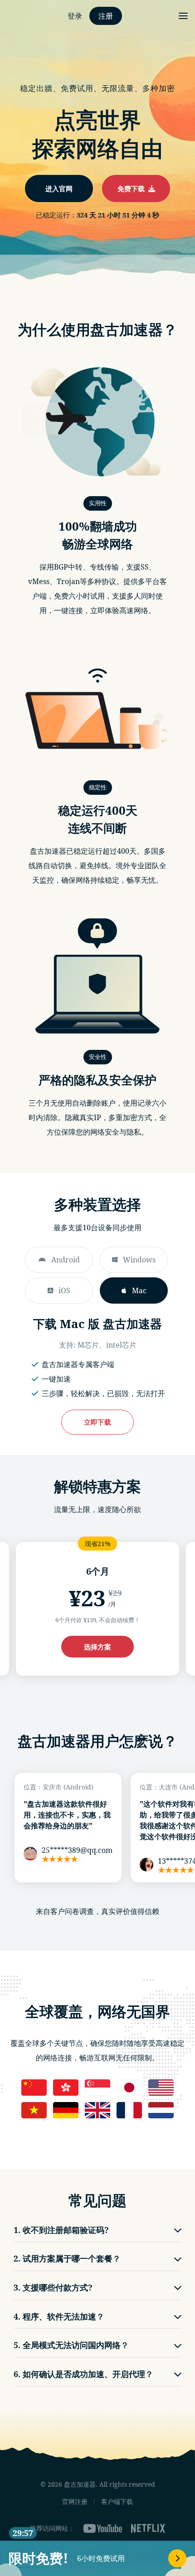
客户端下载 (117, 2501)
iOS (64, 1290)
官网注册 (75, 2501)
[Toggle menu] (183, 16)
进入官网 (59, 188)
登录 (75, 16)
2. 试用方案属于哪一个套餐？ (67, 2258)
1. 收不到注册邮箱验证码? (61, 2230)
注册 (106, 16)
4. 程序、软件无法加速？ (59, 2316)
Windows (139, 1260)
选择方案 (97, 1647)
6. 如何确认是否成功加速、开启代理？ (83, 2374)
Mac (139, 1290)
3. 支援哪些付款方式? (53, 2287)
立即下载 (97, 1422)
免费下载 (133, 188)
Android (66, 1260)
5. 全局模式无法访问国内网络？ (71, 2345)
